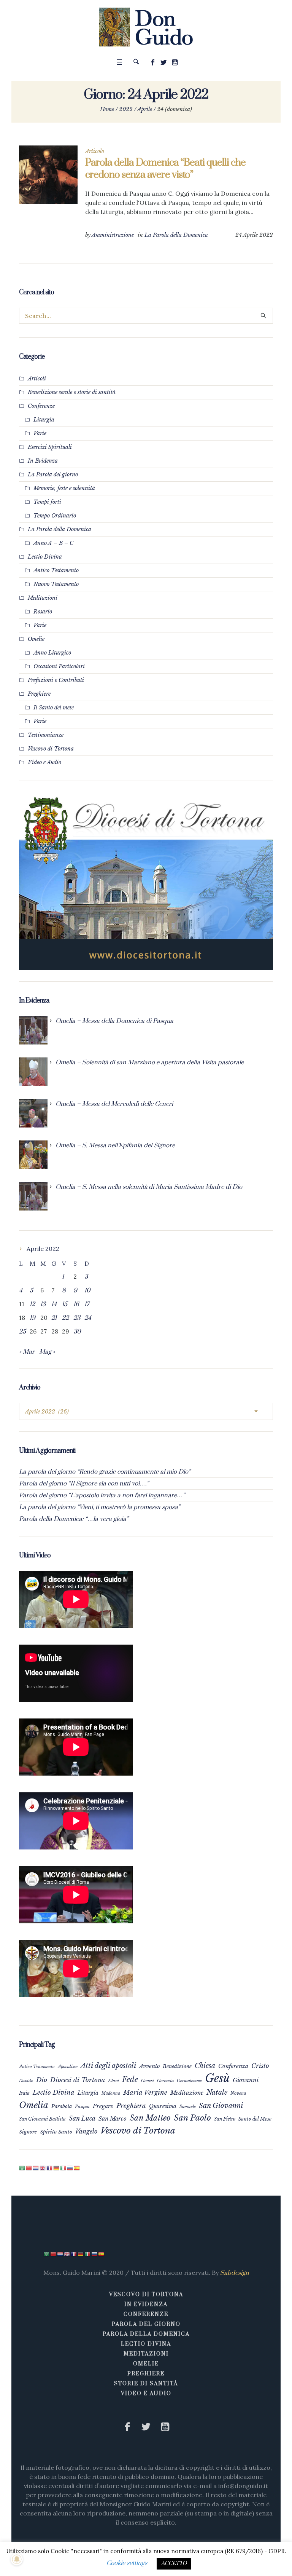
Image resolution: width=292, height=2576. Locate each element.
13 (43, 1304)
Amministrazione (113, 235)
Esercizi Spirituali (50, 447)
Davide (26, 2081)
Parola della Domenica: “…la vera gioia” (74, 1519)
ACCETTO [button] (174, 2563)
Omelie (36, 639)
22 (65, 1318)
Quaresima (163, 2106)
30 (77, 1332)
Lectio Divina (45, 557)
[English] (43, 2168)
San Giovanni (221, 2106)
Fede (130, 2079)
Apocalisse (68, 2067)
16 (76, 1304)
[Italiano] (63, 2168)
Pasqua (82, 2106)
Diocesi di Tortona (78, 2080)
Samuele (188, 2106)
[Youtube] (175, 62)
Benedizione (177, 2066)
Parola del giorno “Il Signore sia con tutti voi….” (84, 1484)
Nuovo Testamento (56, 584)
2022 (126, 109)
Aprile (145, 109)
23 (77, 1318)
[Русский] (70, 2168)
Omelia (34, 2105)
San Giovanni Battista (42, 2119)
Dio (42, 2080)
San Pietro (225, 2119)
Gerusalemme (189, 2081)
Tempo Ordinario (55, 516)
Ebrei (113, 2081)
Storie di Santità (146, 2384)
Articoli (37, 378)
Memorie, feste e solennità (64, 488)
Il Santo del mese (54, 707)
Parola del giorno (146, 2324)
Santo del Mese (255, 2119)
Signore (28, 2132)
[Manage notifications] (17, 2559)
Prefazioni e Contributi (56, 680)
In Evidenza (43, 461)
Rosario (43, 612)
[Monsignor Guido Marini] (146, 27)
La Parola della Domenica (176, 235)
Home (107, 109)
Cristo (260, 2066)
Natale (217, 2092)
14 (54, 1304)
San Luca (82, 2118)
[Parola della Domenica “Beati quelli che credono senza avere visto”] (48, 175)
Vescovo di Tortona (51, 749)
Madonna (111, 2093)
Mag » (47, 1352)
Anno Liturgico (52, 653)
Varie (40, 433)
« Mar (27, 1352)
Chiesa (205, 2066)
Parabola (62, 2106)
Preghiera (131, 2106)
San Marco (113, 2119)
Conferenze (41, 406)
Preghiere (39, 694)
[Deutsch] (57, 2168)
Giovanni (246, 2080)
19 (33, 1318)
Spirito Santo (56, 2132)
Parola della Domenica (146, 2334)
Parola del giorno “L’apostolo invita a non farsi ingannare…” (102, 1495)
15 (65, 1304)
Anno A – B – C (53, 543)
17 (87, 1304)
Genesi (148, 2081)
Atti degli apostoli (108, 2066)
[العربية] (22, 2168)
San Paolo (192, 2118)
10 (87, 1290)
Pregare (103, 2106)
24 (88, 1318)
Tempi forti (47, 502)
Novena (238, 2093)
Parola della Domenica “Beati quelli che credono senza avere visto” (165, 169)
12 (32, 1304)
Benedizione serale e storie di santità (72, 392)
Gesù (217, 2078)
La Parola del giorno (53, 474)
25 (22, 1332)
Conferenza (233, 2066)
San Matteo (150, 2118)
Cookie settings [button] (127, 2563)
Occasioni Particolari (59, 666)
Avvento (149, 2066)
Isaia (24, 2093)
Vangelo (86, 2131)
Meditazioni (43, 598)
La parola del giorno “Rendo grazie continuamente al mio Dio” (105, 1472)
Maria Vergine (145, 2092)
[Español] (77, 2168)
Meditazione (187, 2093)
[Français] (50, 2168)
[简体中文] (29, 2168)
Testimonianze (46, 735)
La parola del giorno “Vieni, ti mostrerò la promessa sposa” (100, 1507)
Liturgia (44, 420)
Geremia (165, 2081)
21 (54, 1318)
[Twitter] (164, 62)
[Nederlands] (36, 2168)
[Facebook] (153, 62)
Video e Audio (44, 762)
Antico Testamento (56, 570)
